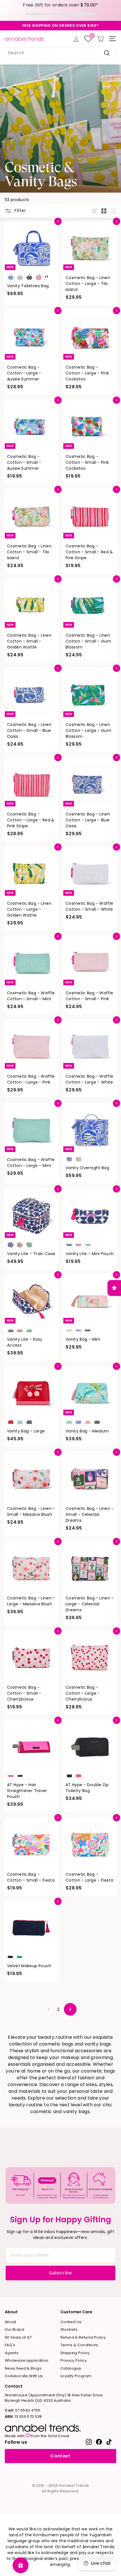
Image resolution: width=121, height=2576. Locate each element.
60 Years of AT (18, 2337)
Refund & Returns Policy (83, 2337)
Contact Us (71, 2322)
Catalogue (71, 2368)
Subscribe (60, 2273)
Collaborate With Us (24, 2376)
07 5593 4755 (23, 2410)
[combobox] (60, 53)
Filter (20, 210)
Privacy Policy (74, 2360)
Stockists (69, 2329)
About (11, 2322)
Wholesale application (26, 2360)
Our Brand (14, 2329)
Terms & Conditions (79, 2345)
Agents (12, 2353)
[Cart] (100, 39)
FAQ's (10, 2345)
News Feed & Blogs (23, 2368)
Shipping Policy (75, 2353)
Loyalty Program (76, 2376)
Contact (60, 2456)
